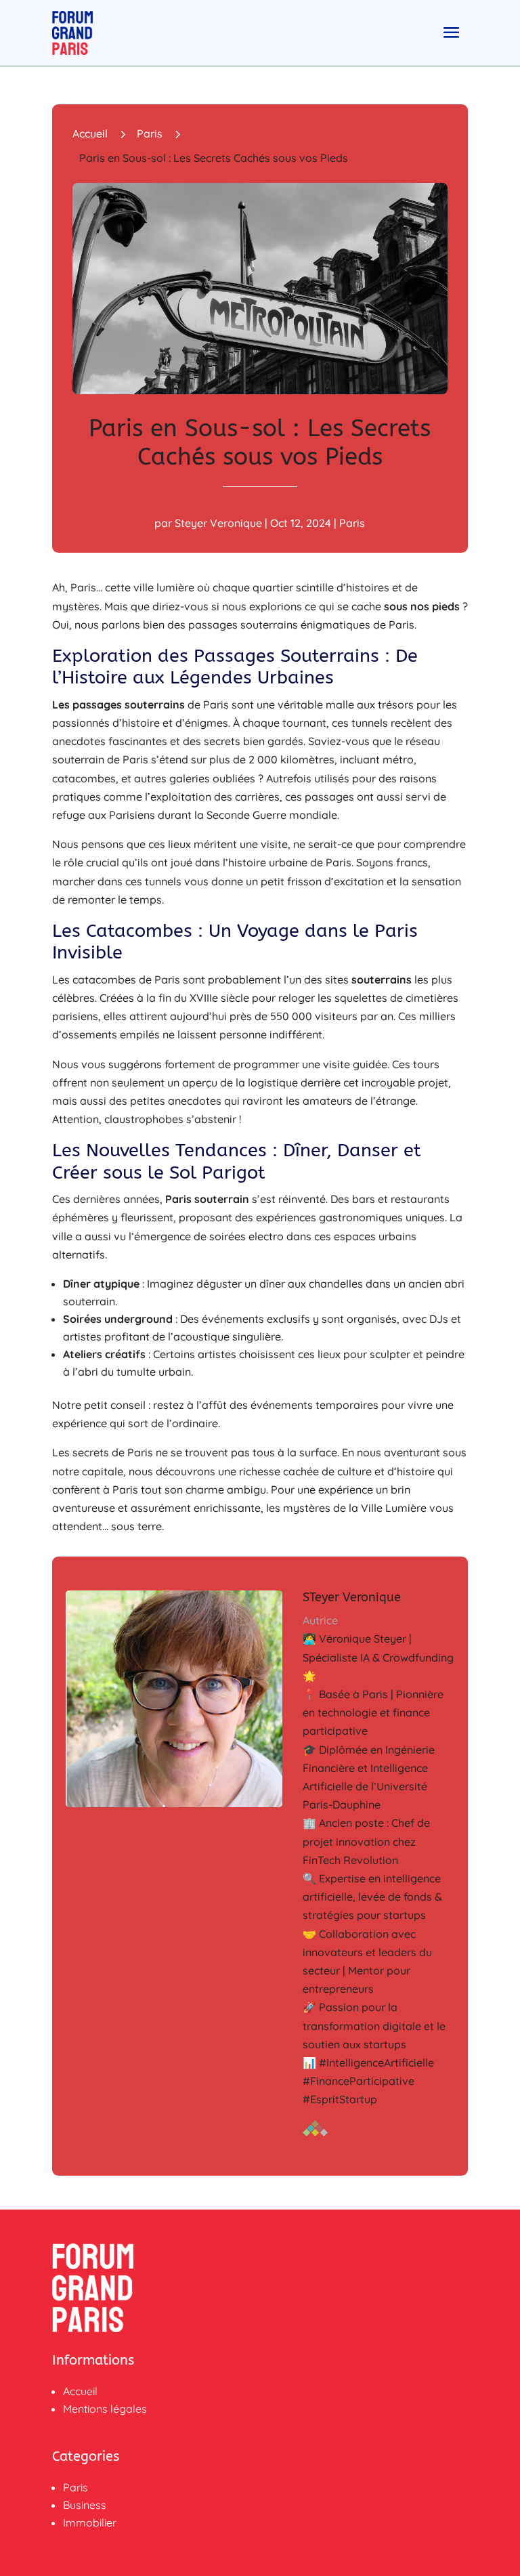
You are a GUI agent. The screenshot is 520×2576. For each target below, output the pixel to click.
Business (85, 2505)
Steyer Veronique (218, 523)
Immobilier (90, 2522)
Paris (150, 133)
